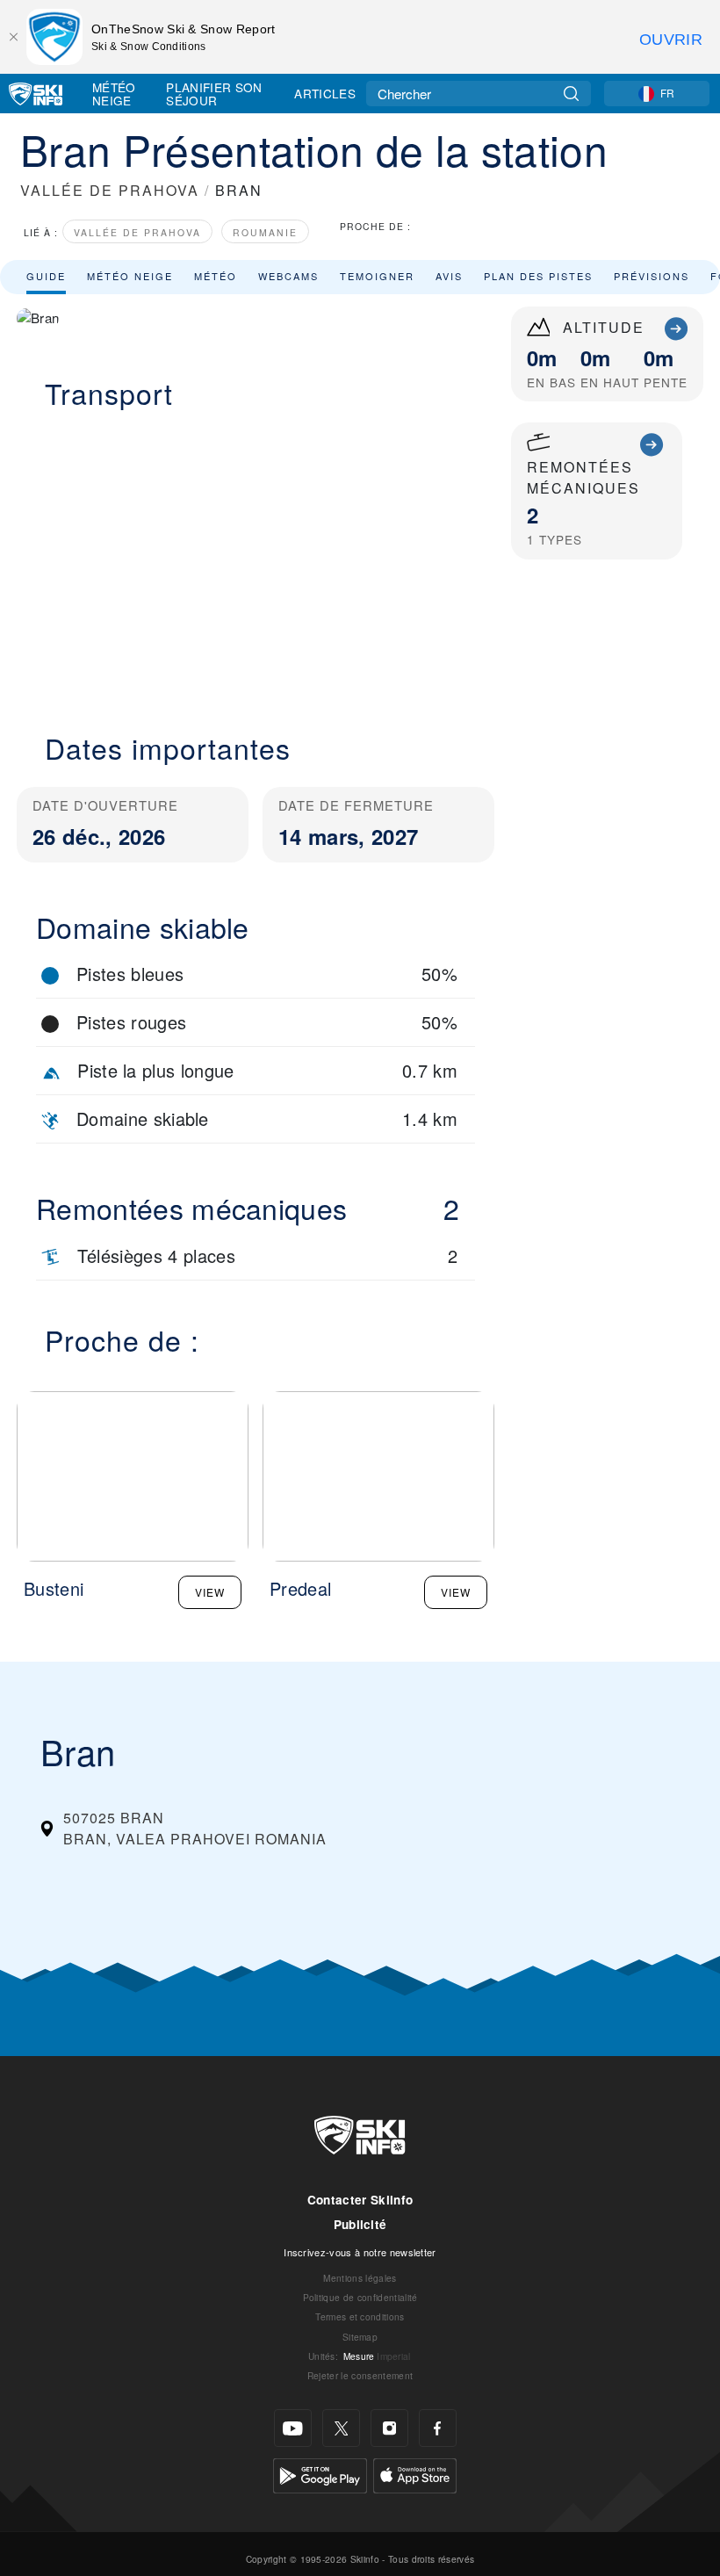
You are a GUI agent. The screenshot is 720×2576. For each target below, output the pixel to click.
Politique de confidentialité (360, 2297)
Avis (449, 276)
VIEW (210, 1592)
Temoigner (377, 276)
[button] (256, 560)
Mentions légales (360, 2278)
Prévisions (652, 276)
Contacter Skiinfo (360, 2200)
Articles (325, 93)
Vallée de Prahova (137, 232)
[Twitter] (341, 2428)
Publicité (360, 2224)
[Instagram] (389, 2428)
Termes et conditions (360, 2316)
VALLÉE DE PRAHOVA (110, 190)
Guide (46, 276)
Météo (216, 276)
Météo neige (130, 276)
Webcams (288, 276)
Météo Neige (114, 94)
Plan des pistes (538, 276)
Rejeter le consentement (360, 2375)
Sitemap (360, 2337)
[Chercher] (571, 94)
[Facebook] (438, 2428)
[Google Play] (320, 2474)
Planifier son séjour (214, 94)
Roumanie (265, 232)
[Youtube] (293, 2428)
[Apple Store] (415, 2474)
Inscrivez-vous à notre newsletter (360, 2252)
